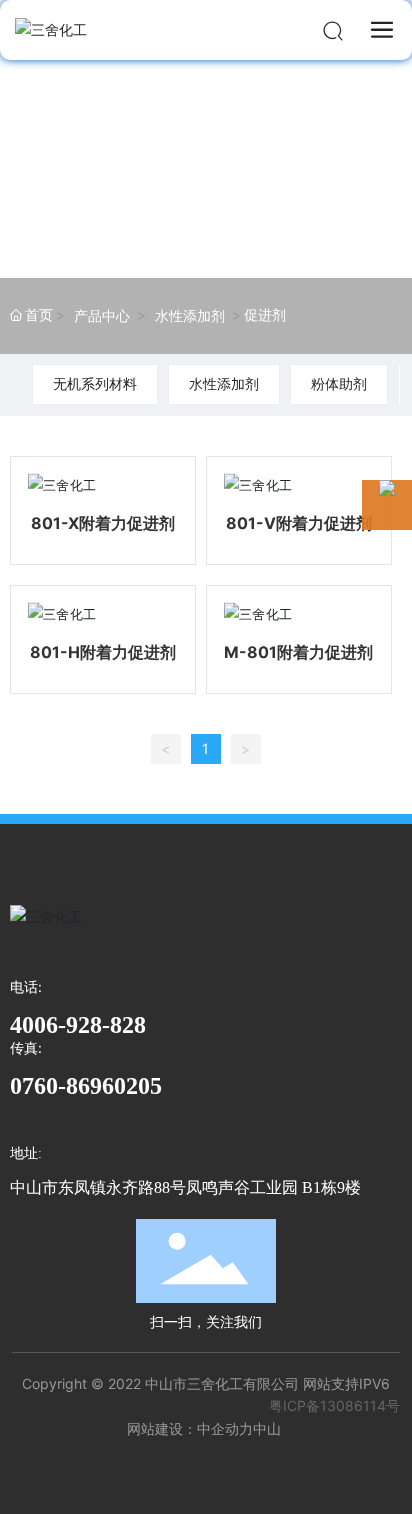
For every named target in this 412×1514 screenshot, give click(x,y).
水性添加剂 (190, 315)
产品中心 (102, 315)
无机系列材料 (95, 383)
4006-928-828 (78, 1025)
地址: (26, 1153)
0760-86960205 (86, 1086)
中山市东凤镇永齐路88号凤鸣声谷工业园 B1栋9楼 (185, 1187)
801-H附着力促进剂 (103, 652)
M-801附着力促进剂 (298, 652)
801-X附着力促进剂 (103, 523)
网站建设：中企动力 (190, 1428)
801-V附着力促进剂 (299, 523)
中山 (267, 1428)
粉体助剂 (339, 383)
